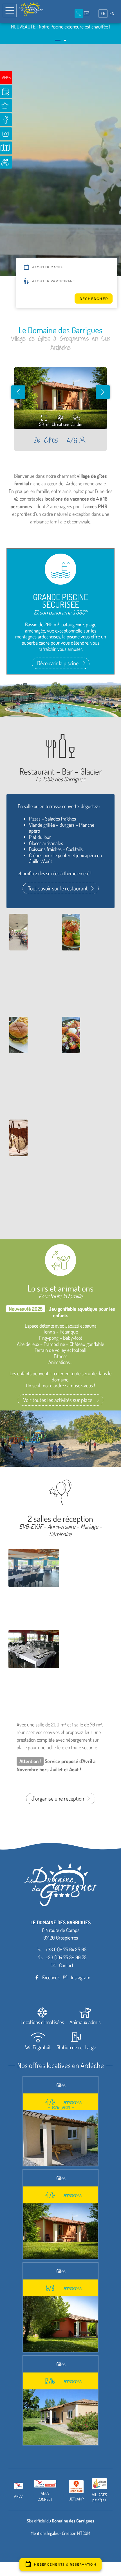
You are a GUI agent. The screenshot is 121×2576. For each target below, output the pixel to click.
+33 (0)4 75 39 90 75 (66, 1957)
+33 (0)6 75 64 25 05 (66, 1949)
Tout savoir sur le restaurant (58, 888)
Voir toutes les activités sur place (58, 1400)
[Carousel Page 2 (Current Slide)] (63, 40)
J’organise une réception (58, 1798)
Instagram (81, 1977)
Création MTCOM (76, 2533)
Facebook (51, 1977)
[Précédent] (18, 392)
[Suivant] (103, 392)
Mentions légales (45, 2533)
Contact (66, 1965)
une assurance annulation (59, 34)
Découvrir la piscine (58, 663)
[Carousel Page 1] (56, 40)
